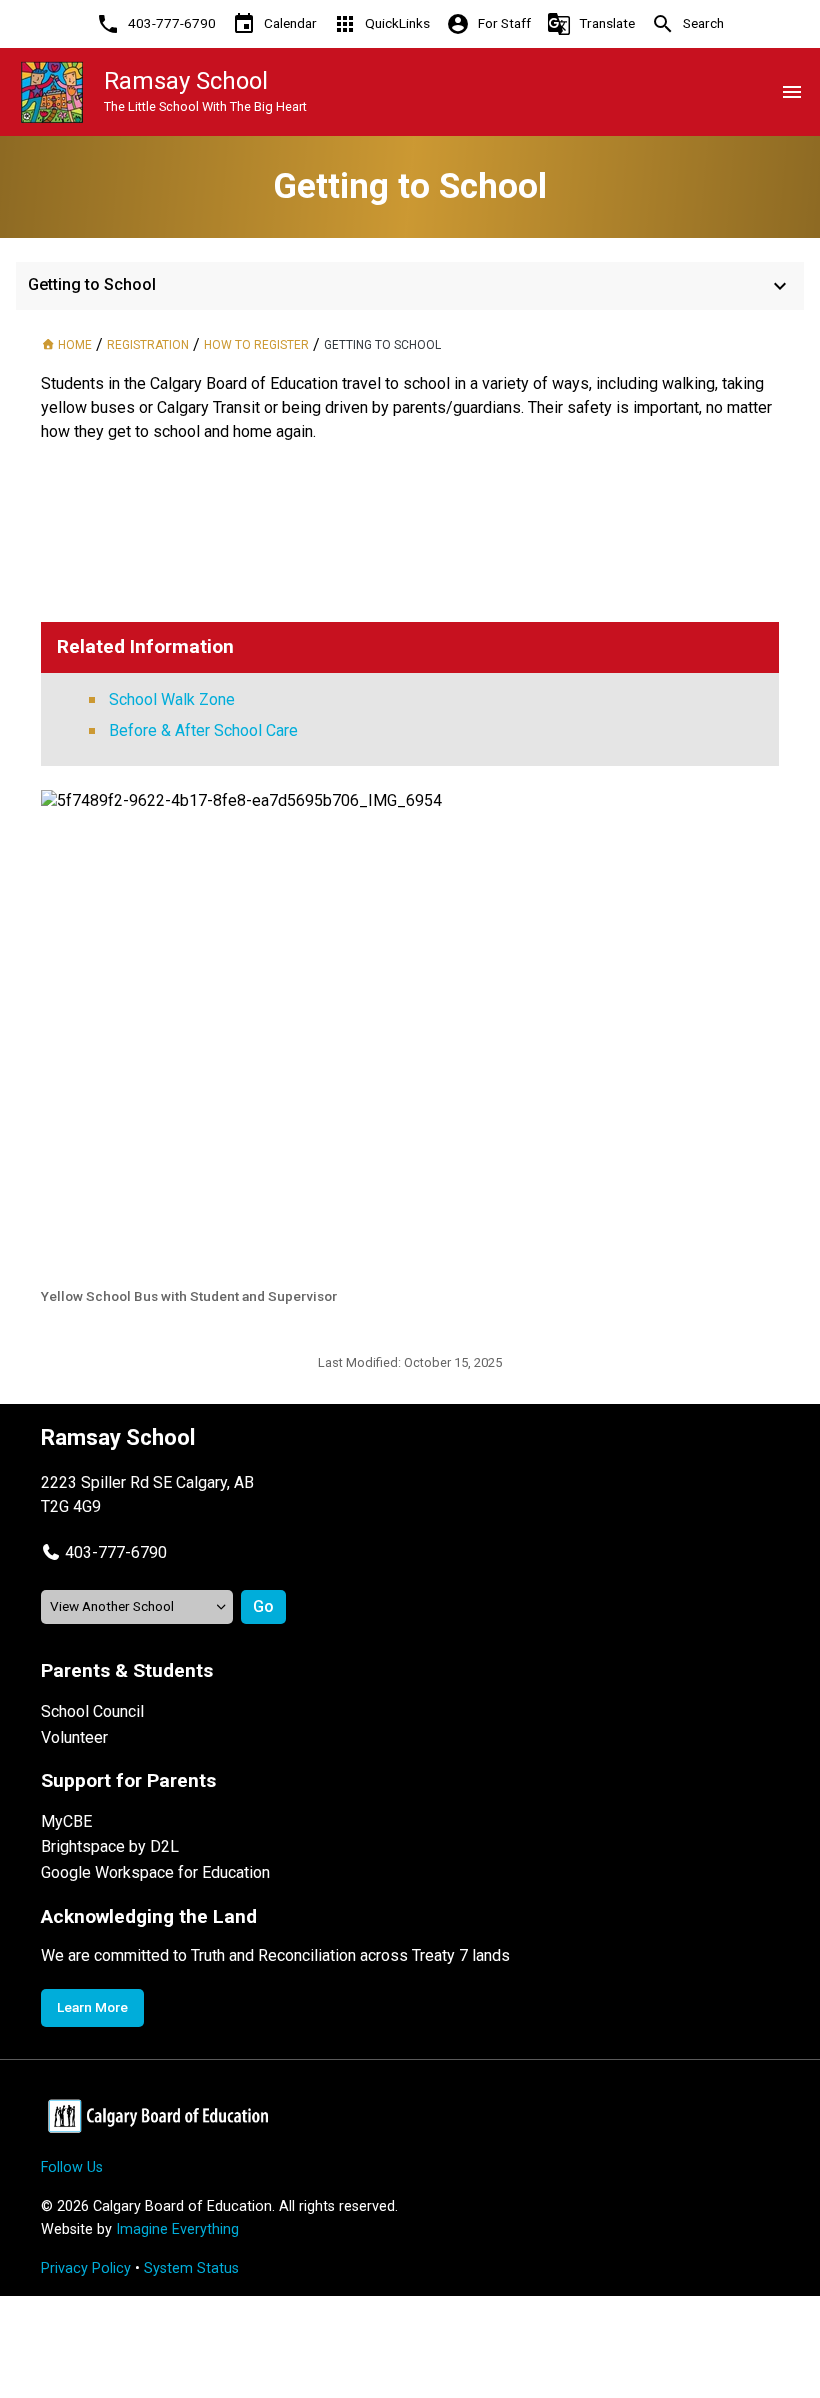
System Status (191, 2268)
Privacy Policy (86, 2268)
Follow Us (72, 2167)
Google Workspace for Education (155, 1872)
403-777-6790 (116, 1552)
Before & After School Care (203, 730)
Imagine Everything (177, 2229)
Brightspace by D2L (110, 1846)
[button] (104, 1552)
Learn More (92, 2007)
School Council (92, 1711)
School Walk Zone (172, 699)
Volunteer (74, 1737)
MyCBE (66, 1821)
